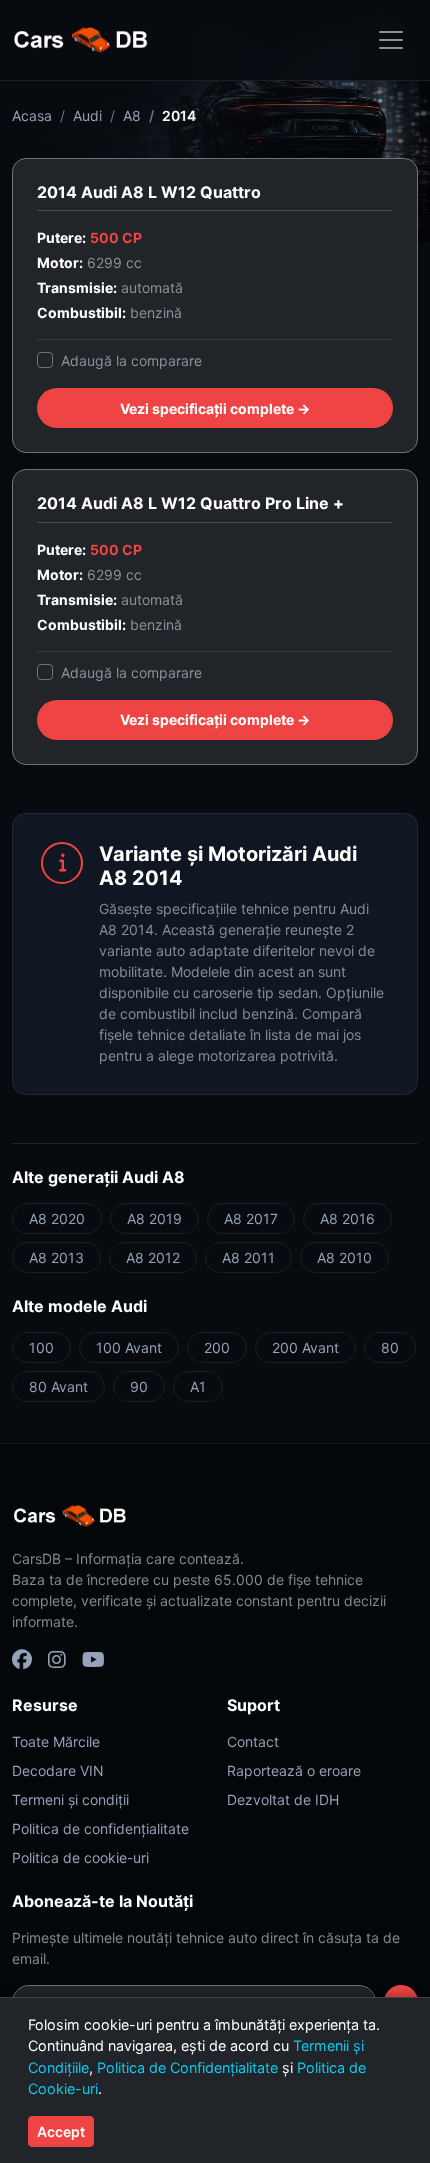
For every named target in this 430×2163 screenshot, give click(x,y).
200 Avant (305, 1347)
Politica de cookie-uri (80, 1857)
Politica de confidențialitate (100, 1828)
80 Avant (58, 1386)
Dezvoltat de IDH (283, 1799)
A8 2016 (347, 1218)
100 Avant (129, 1347)
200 (217, 1347)
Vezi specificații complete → (215, 408)
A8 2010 (344, 1257)
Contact (253, 1741)
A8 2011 (248, 1257)
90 (139, 1386)
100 (41, 1347)
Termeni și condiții (70, 1799)
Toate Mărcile (56, 1741)
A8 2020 (57, 1218)
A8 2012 (153, 1257)
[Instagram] (57, 1660)
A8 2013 (56, 1257)
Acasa (32, 115)
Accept (61, 2131)
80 (390, 1347)
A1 (198, 1386)
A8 (132, 115)
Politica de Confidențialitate (187, 2067)
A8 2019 (154, 1218)
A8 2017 (251, 1218)
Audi (87, 115)
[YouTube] (93, 1660)
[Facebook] (22, 1660)
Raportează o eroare (294, 1770)
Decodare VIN (58, 1770)
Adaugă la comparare (131, 360)
